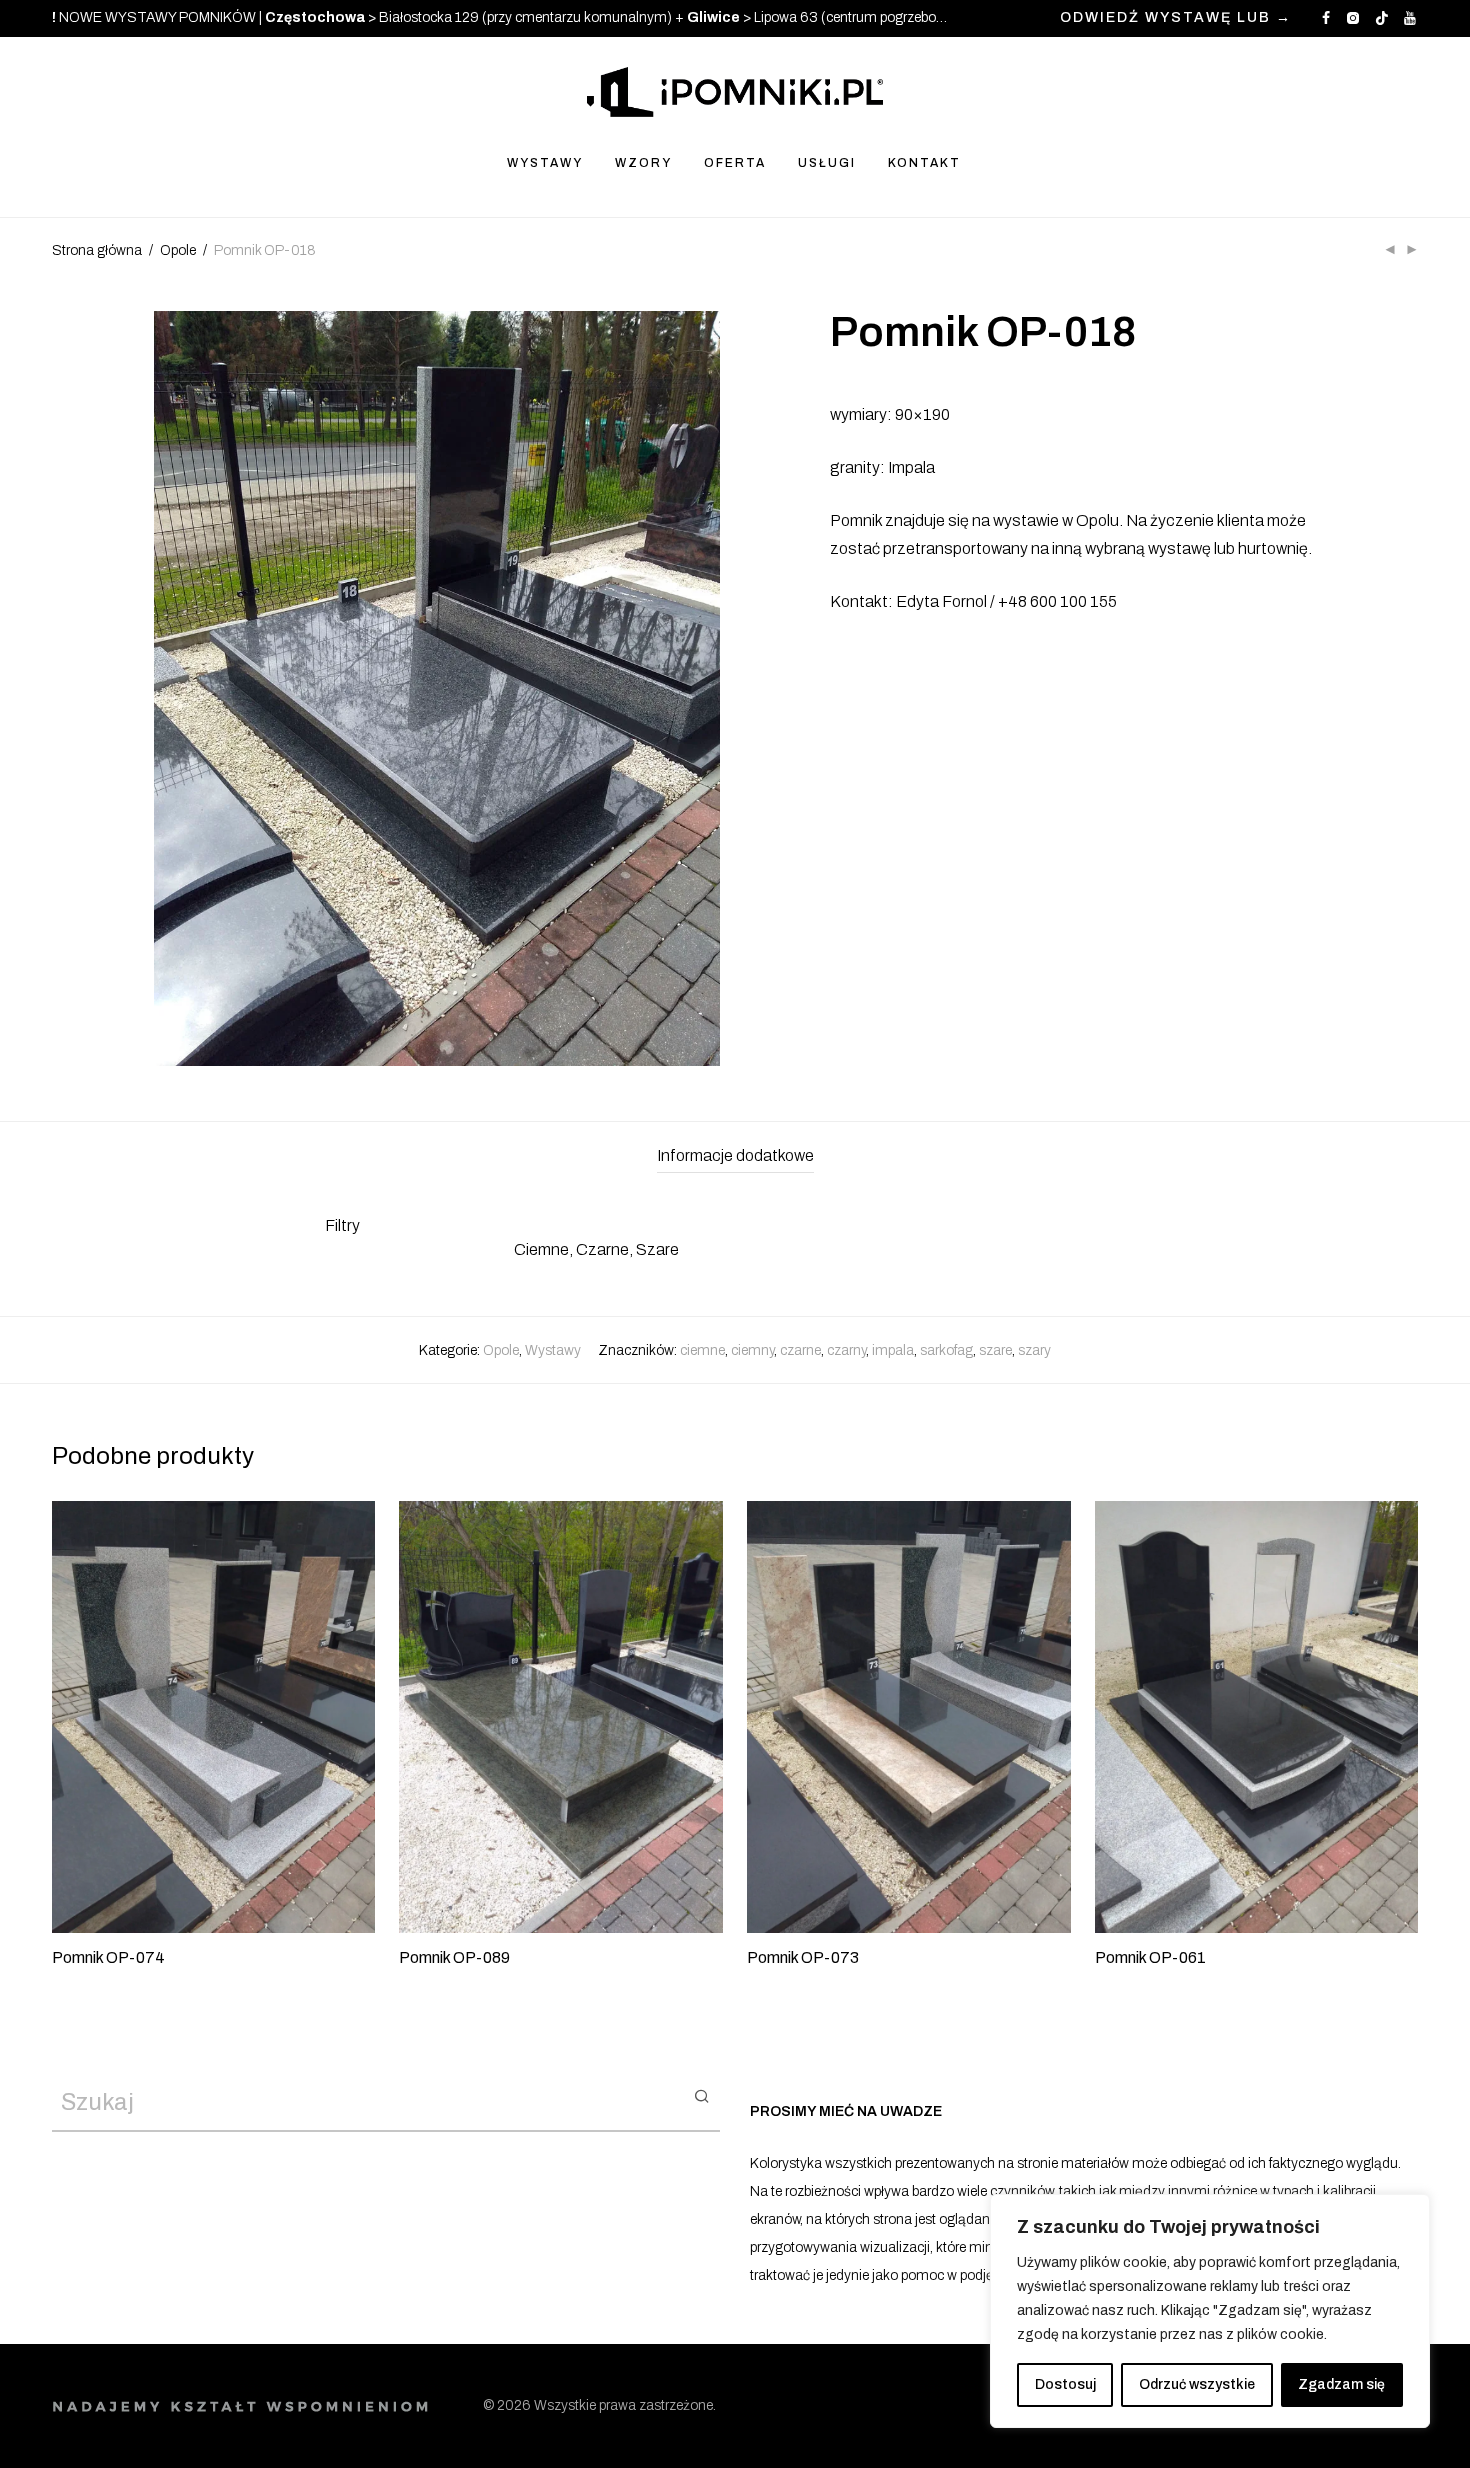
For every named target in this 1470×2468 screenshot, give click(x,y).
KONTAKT (924, 163)
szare (995, 1350)
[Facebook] (1326, 17)
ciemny (752, 1350)
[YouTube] (1411, 17)
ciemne (702, 1350)
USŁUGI (827, 163)
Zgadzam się (1341, 2384)
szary (1034, 1350)
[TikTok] (1382, 17)
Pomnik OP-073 (803, 1957)
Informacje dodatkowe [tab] (735, 1155)
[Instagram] (1352, 17)
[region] (1210, 2311)
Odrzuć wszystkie (1197, 2384)
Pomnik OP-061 (1150, 1957)
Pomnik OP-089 (454, 1957)
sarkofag (946, 1350)
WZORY (643, 163)
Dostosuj (1065, 2384)
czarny (846, 1350)
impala (893, 1350)
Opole (178, 250)
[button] (701, 2095)
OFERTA (735, 163)
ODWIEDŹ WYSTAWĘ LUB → (1176, 18)
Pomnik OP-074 (108, 1957)
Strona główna (97, 250)
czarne (800, 1350)
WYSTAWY (545, 163)
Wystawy (553, 1350)
